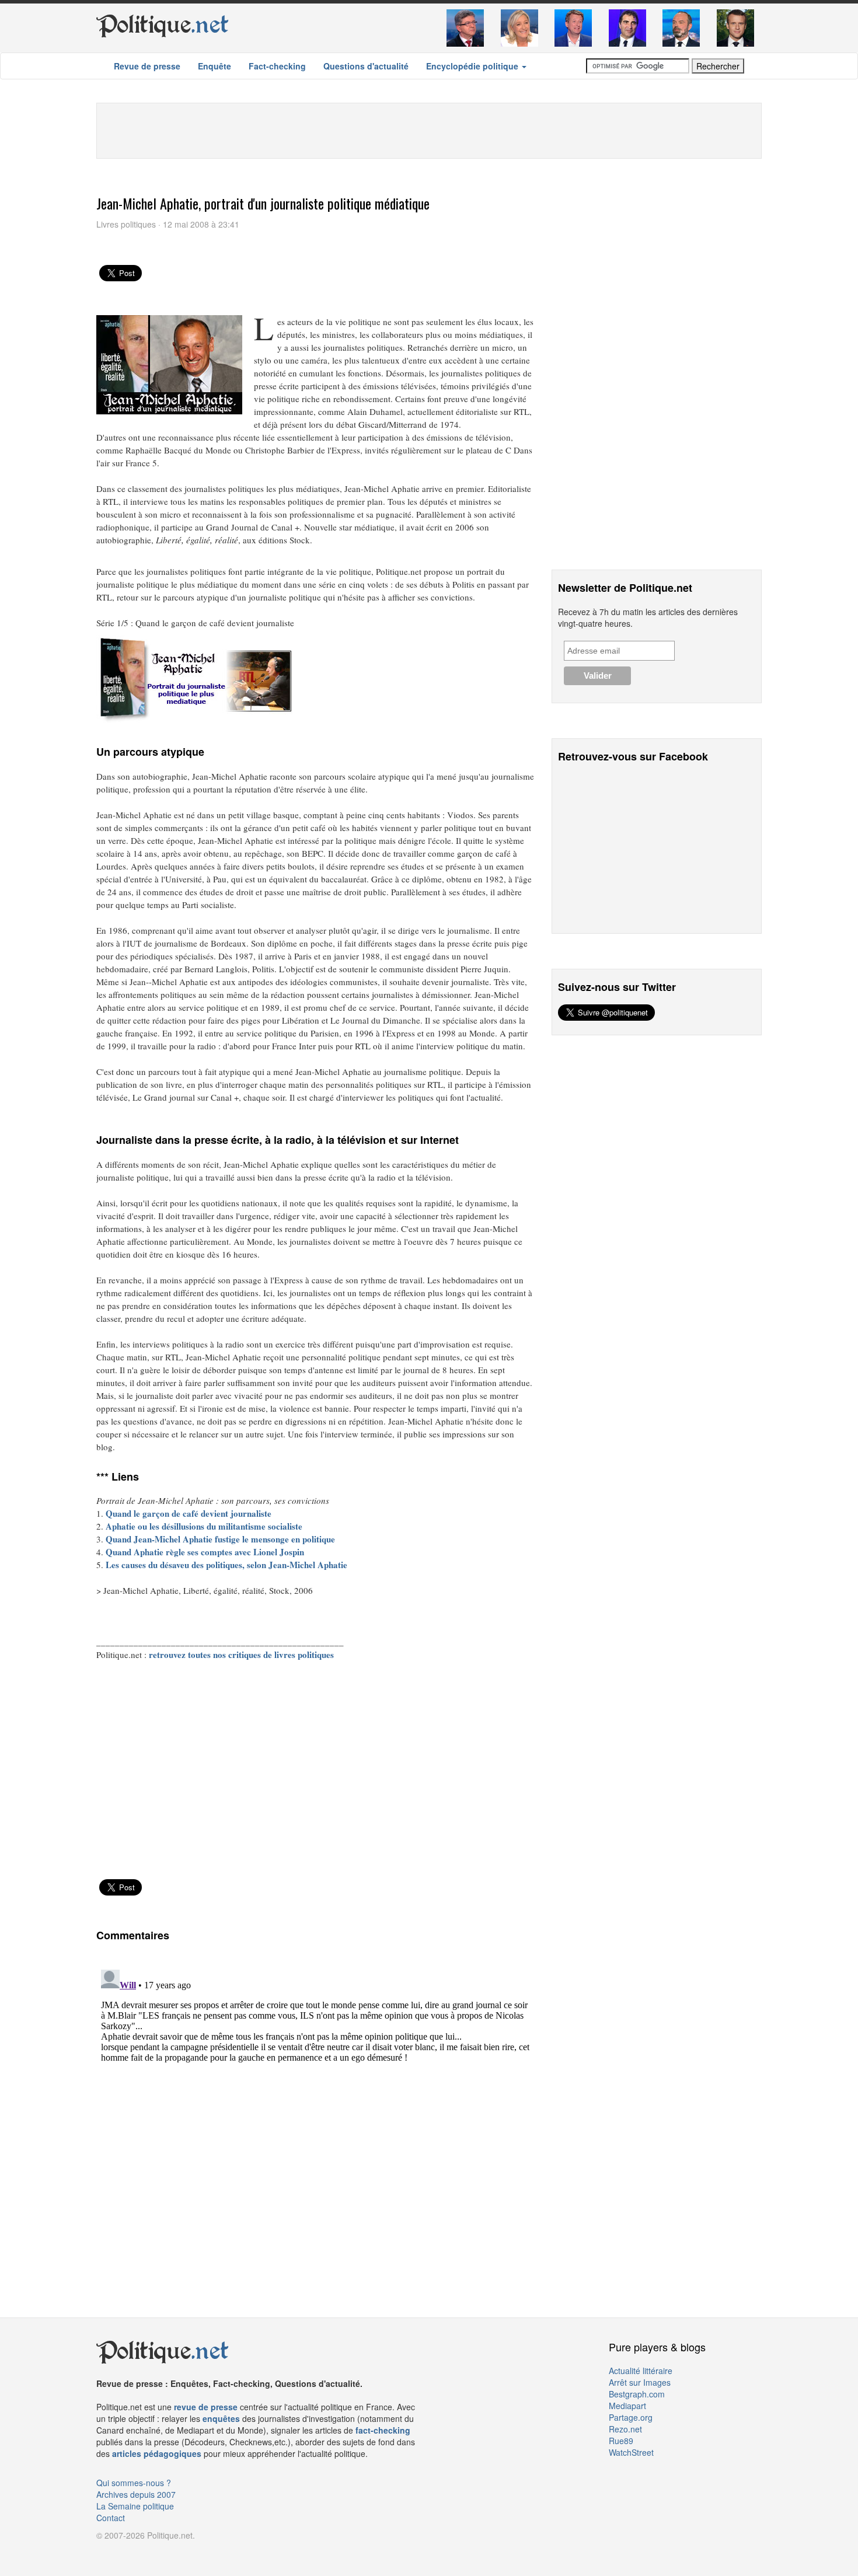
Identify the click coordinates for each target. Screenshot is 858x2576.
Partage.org (631, 2417)
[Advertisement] (429, 130)
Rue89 (621, 2441)
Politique (163, 25)
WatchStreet (631, 2452)
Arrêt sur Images (640, 2382)
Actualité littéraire (641, 2371)
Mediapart (627, 2406)
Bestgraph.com (637, 2394)
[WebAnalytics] (120, 2553)
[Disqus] (315, 2111)
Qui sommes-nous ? (134, 2483)
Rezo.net (625, 2429)
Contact (111, 2518)
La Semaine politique (135, 2506)
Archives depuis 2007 (136, 2494)
